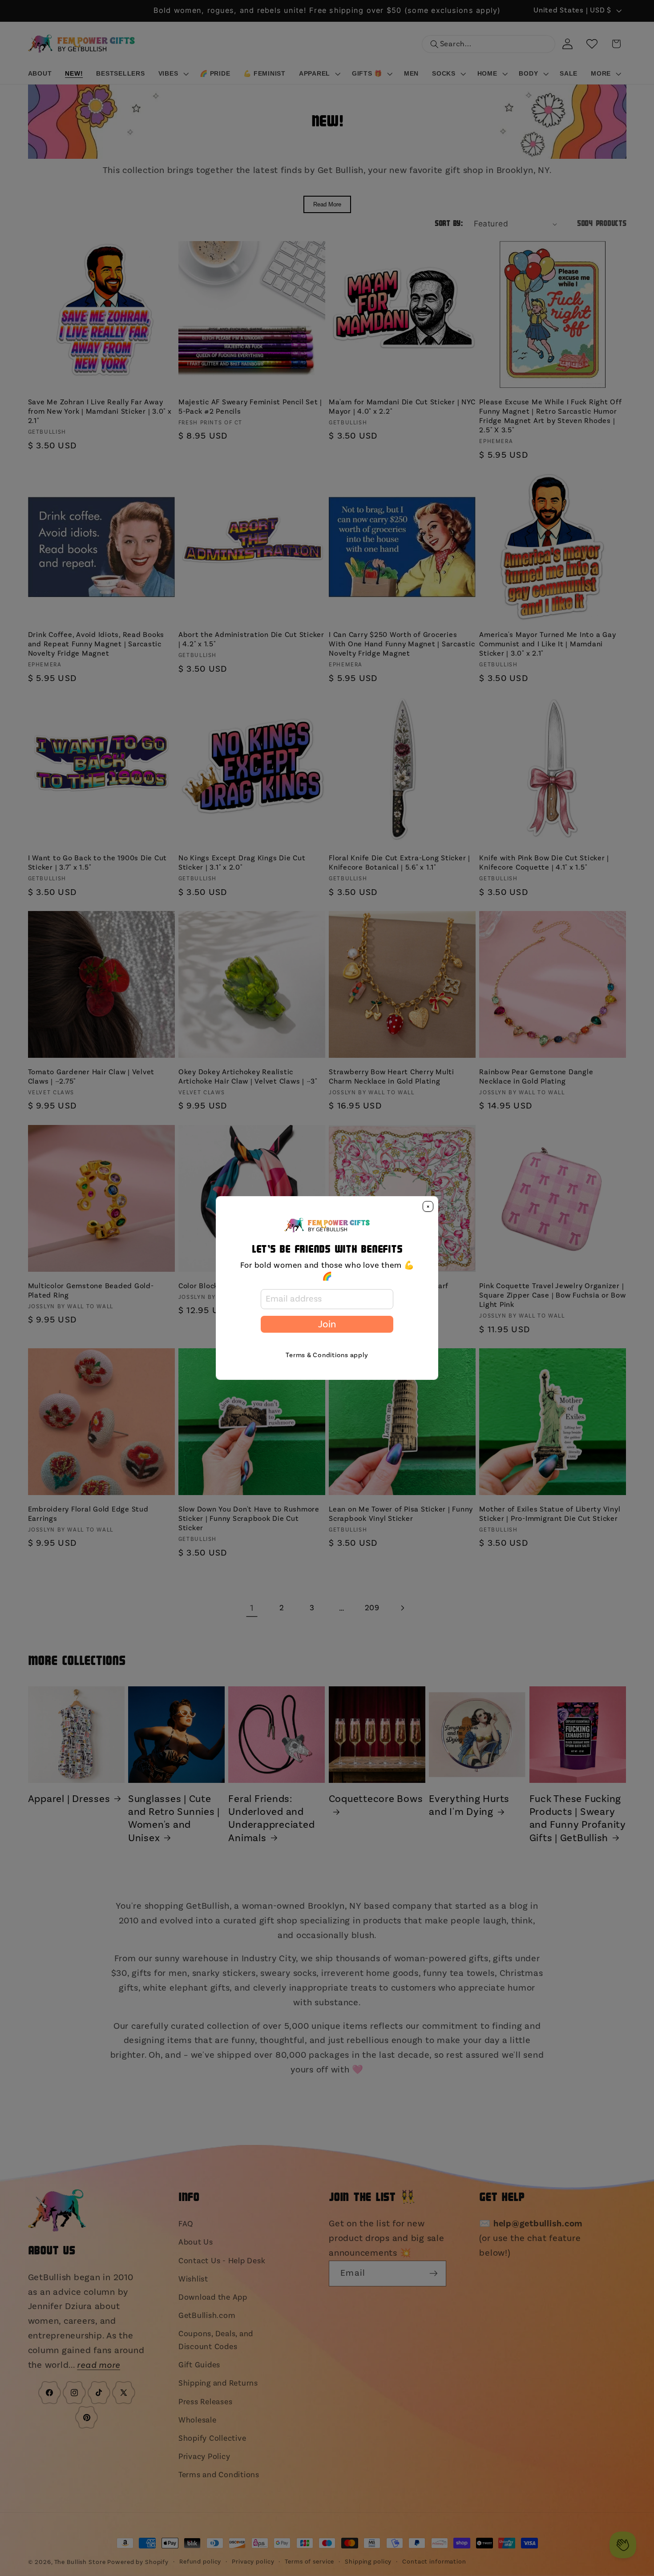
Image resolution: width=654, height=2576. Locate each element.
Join (327, 1324)
